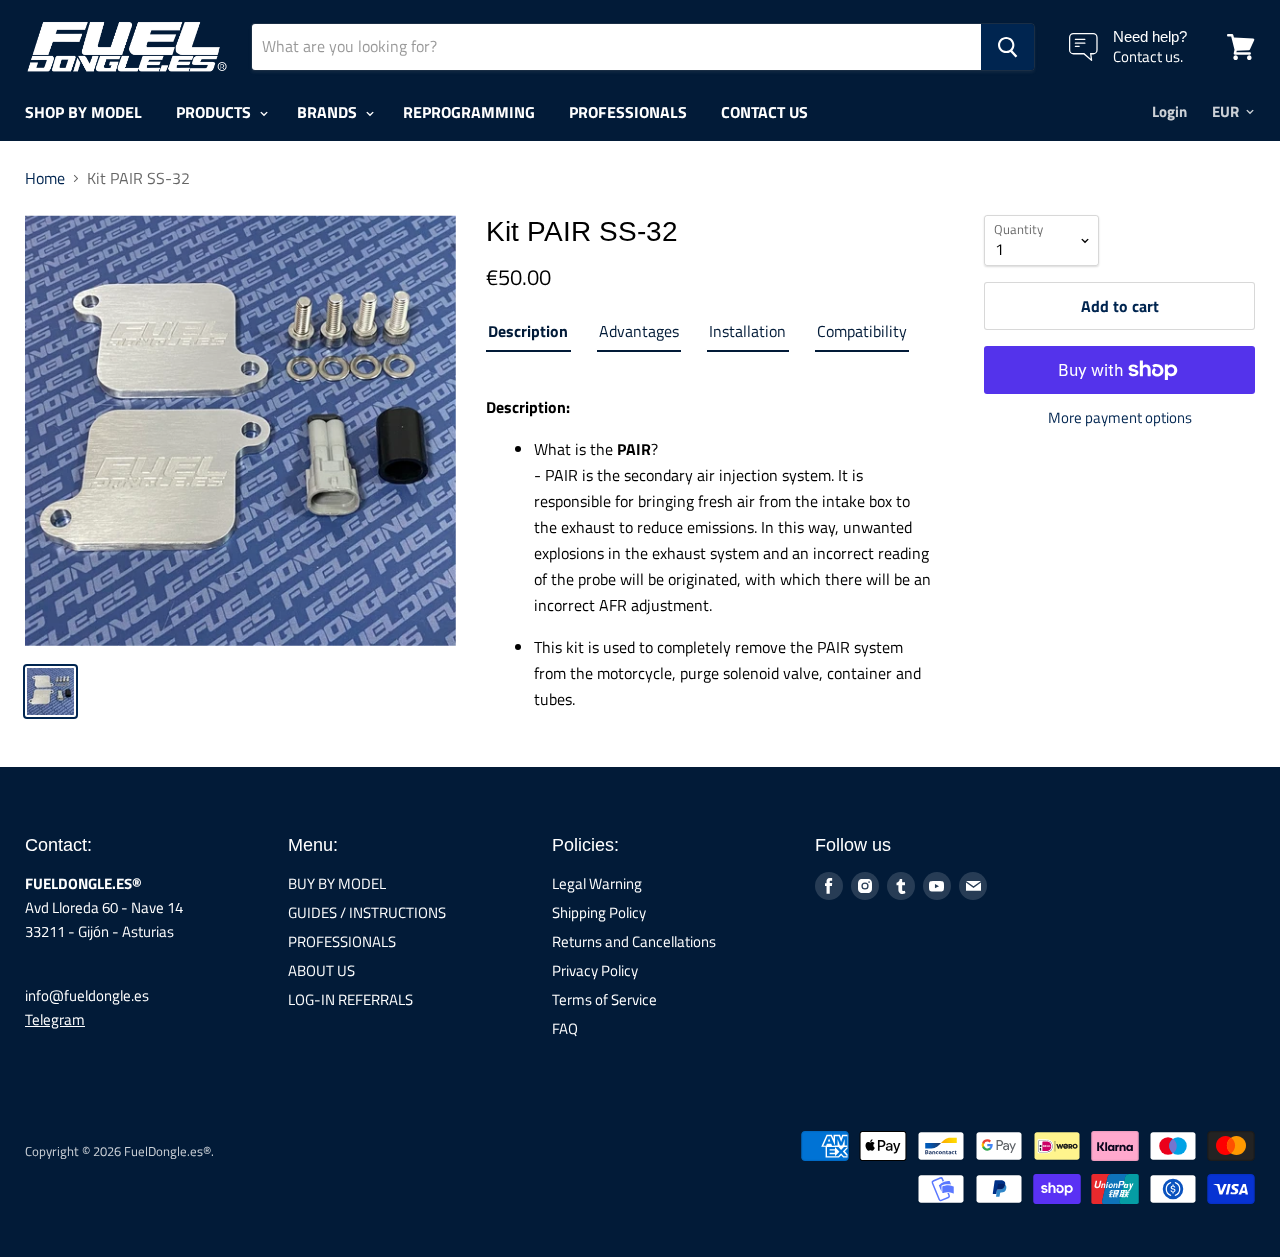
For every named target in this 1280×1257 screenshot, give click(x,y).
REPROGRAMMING (469, 112)
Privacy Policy (595, 970)
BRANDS (329, 112)
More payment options (1120, 417)
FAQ (565, 1028)
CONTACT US (764, 112)
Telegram (55, 1019)
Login (1169, 111)
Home (45, 178)
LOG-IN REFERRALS (350, 999)
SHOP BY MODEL (83, 112)
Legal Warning (597, 883)
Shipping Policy (599, 912)
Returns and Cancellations (634, 941)
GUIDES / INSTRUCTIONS (367, 912)
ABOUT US (321, 970)
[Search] (1007, 47)
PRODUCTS (215, 112)
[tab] (528, 335)
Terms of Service (604, 999)
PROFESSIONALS (628, 112)
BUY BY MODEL (337, 883)
